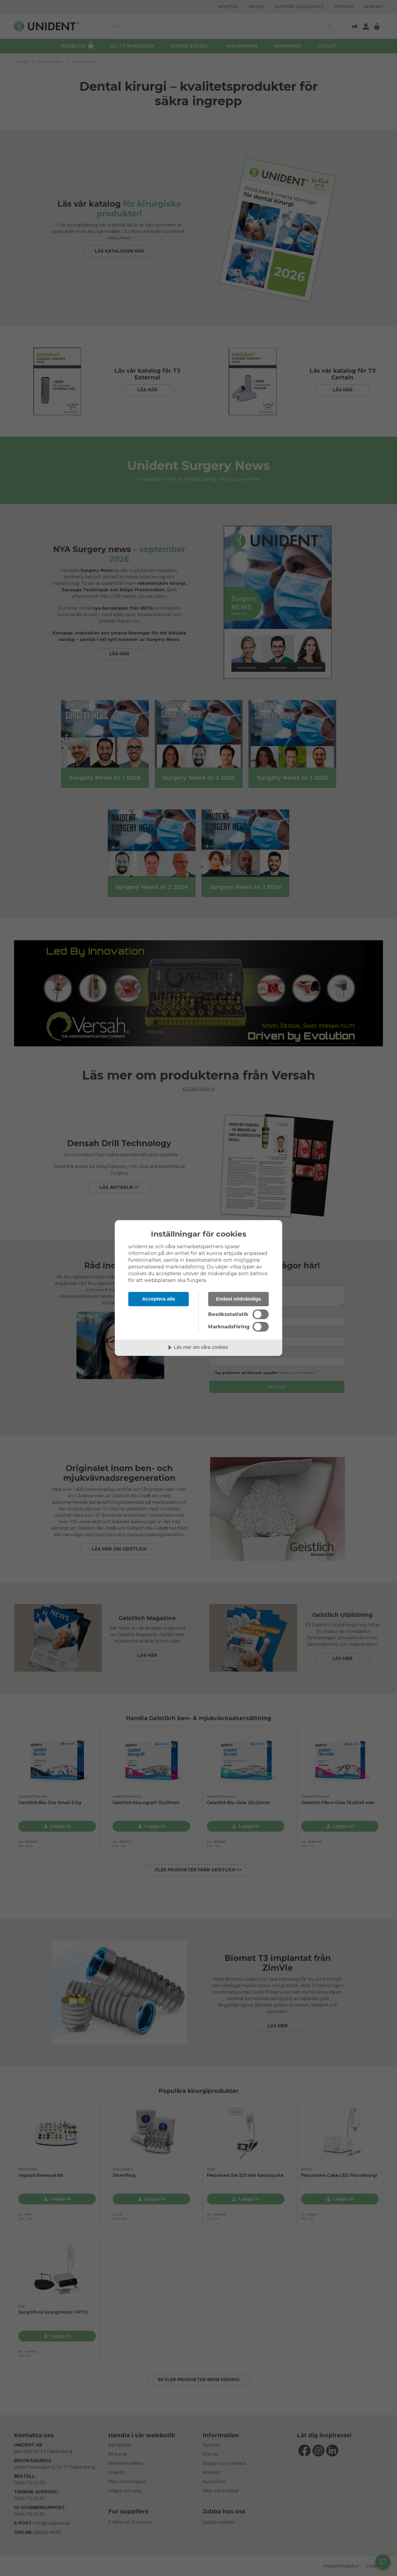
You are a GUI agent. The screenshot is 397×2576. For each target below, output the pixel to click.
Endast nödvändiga (238, 1299)
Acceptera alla (159, 1299)
